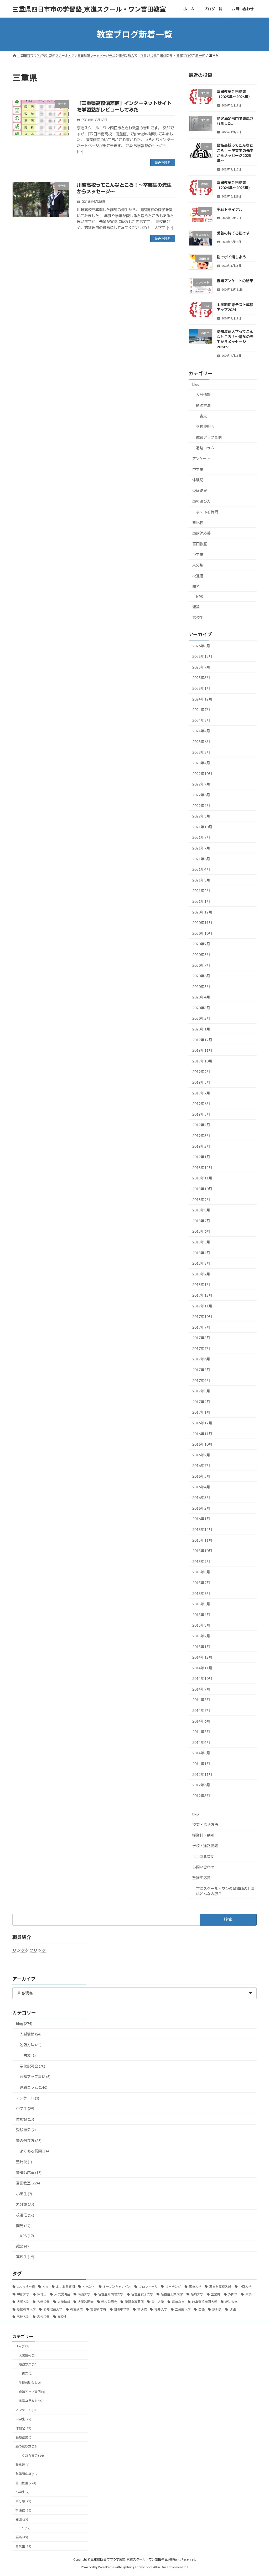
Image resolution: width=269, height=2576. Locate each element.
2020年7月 (201, 965)
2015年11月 (202, 1540)
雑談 (196, 607)
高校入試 (23, 2317)
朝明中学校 (122, 2309)
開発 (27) (23, 2226)
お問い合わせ (203, 1867)
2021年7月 (201, 848)
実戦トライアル (230, 209)
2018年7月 (201, 1221)
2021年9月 (201, 838)
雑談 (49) (23, 2246)
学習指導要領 (134, 2302)
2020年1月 (201, 1029)
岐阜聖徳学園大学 (205, 2302)
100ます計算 (26, 2287)
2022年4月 (201, 806)
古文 (203, 416)
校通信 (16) (25, 2215)
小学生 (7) (24, 2194)
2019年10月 (202, 1061)
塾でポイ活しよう (231, 257)
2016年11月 (202, 1434)
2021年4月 (201, 869)
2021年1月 (201, 901)
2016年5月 (201, 1476)
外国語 (233, 2294)
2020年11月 (202, 923)
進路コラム (205, 448)
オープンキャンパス (117, 2287)
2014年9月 (201, 1689)
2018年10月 (202, 1189)
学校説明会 (205, 427)
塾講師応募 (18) (29, 2173)
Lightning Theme (133, 2567)
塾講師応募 (201, 533)
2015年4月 (201, 1615)
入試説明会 (62, 2294)
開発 (196, 586)
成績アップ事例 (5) (35, 2077)
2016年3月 (201, 1497)
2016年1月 (201, 1519)
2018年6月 (201, 1231)
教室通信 (76, 2309)
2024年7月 (201, 710)
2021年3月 (201, 880)
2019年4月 (201, 1125)
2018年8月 (201, 1210)
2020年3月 (201, 1008)
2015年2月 (201, 1636)
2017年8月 (201, 1338)
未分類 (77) (25, 2204)
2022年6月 (201, 795)
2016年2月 (201, 1508)
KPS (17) (27, 2236)
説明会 (217, 2309)
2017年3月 (201, 1391)
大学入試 (23, 2302)
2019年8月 (201, 1082)
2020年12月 (202, 912)
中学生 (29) (25, 2109)
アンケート (201, 459)
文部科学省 (98, 2309)
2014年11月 (202, 1668)
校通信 (198, 576)
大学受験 (43, 2302)
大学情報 (64, 2302)
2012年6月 (201, 1785)
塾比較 (198, 523)
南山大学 (84, 2294)
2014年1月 (201, 1764)
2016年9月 (201, 1455)
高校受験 (43, 2317)
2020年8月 (201, 955)
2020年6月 (201, 976)
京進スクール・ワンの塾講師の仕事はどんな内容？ (225, 1891)
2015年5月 (201, 1604)
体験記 (198, 480)
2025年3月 (201, 678)
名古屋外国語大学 (111, 2294)
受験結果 (200, 491)
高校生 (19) (25, 2257)
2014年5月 (201, 1732)
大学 (249, 2294)
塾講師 (216, 2294)
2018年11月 (202, 1178)
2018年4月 (201, 1253)
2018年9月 (201, 1199)
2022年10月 (202, 774)
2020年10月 (202, 933)
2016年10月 (202, 1444)
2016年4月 (201, 1487)
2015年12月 (202, 1529)
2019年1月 (201, 1157)
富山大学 (158, 2302)
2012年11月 (202, 1774)
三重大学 (195, 2287)
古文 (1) (30, 2055)
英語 (201, 2309)
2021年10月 (202, 827)
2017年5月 (201, 1370)
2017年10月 (202, 1316)
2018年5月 (201, 1242)
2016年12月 (202, 1423)
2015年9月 (201, 1561)
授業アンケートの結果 (235, 281)
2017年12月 (202, 1295)
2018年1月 (201, 1285)
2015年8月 (201, 1572)
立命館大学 (183, 2309)
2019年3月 (201, 1135)
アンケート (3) (28, 2098)
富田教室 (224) (28, 2183)
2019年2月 (201, 1146)
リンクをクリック (29, 1950)
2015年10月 (202, 1551)
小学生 (198, 555)
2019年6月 (201, 1103)
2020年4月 (201, 997)
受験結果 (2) (26, 2130)
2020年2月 (201, 1019)
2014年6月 (201, 1721)
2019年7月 (201, 1093)
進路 (233, 2309)
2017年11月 (202, 1306)
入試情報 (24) (31, 2034)
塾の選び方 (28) (29, 2141)
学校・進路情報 (205, 1846)
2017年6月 (201, 1359)
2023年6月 (201, 742)
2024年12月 (202, 699)
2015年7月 (201, 1583)
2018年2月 (201, 1274)
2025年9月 (201, 667)
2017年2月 (201, 1402)
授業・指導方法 (205, 1824)
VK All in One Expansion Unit (168, 2567)
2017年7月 (201, 1348)
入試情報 (203, 395)
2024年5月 (201, 720)
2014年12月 (202, 1657)
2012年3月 (201, 1796)
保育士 (42, 2294)
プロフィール (148, 2287)
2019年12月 (202, 1040)
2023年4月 (201, 763)
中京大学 (245, 2287)
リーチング (173, 2287)
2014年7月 (201, 1710)
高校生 (198, 618)
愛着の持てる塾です (233, 233)
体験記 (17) (25, 2119)
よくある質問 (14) (34, 2151)
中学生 (198, 469)
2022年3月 (201, 816)
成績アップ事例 (209, 437)
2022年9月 (201, 784)
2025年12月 (202, 656)
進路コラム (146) (33, 2087)
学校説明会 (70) (32, 2066)
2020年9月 (201, 944)
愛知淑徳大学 (53, 2309)
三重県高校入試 (220, 2287)
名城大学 (197, 2294)
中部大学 (23, 2294)
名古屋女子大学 (142, 2294)
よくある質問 (207, 512)
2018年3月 (201, 1263)
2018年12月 (202, 1167)
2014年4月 (201, 1742)
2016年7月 (201, 1466)
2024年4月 (201, 731)
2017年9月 (201, 1327)
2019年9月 (201, 1072)
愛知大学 (231, 2302)
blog (196, 384)
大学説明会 (86, 2302)
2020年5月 (201, 987)
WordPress (106, 2567)
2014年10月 (202, 1678)
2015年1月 (201, 1647)
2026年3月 (201, 646)
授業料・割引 (203, 1835)
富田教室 (200, 544)
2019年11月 (202, 1050)
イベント (89, 2287)
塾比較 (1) (24, 2162)
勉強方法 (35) (31, 2045)
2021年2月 (201, 891)
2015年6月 (201, 1593)
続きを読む (163, 163)
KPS (200, 597)
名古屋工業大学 (172, 2294)
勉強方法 (203, 405)
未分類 (198, 565)
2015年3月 (201, 1625)
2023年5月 (201, 752)
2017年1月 (201, 1412)
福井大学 (161, 2309)
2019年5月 (201, 1114)
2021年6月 (201, 859)
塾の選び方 (201, 501)
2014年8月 (201, 1700)
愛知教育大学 (26, 2309)
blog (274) (24, 2024)
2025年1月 (201, 688)
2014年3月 (201, 1753)
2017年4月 (201, 1380)
